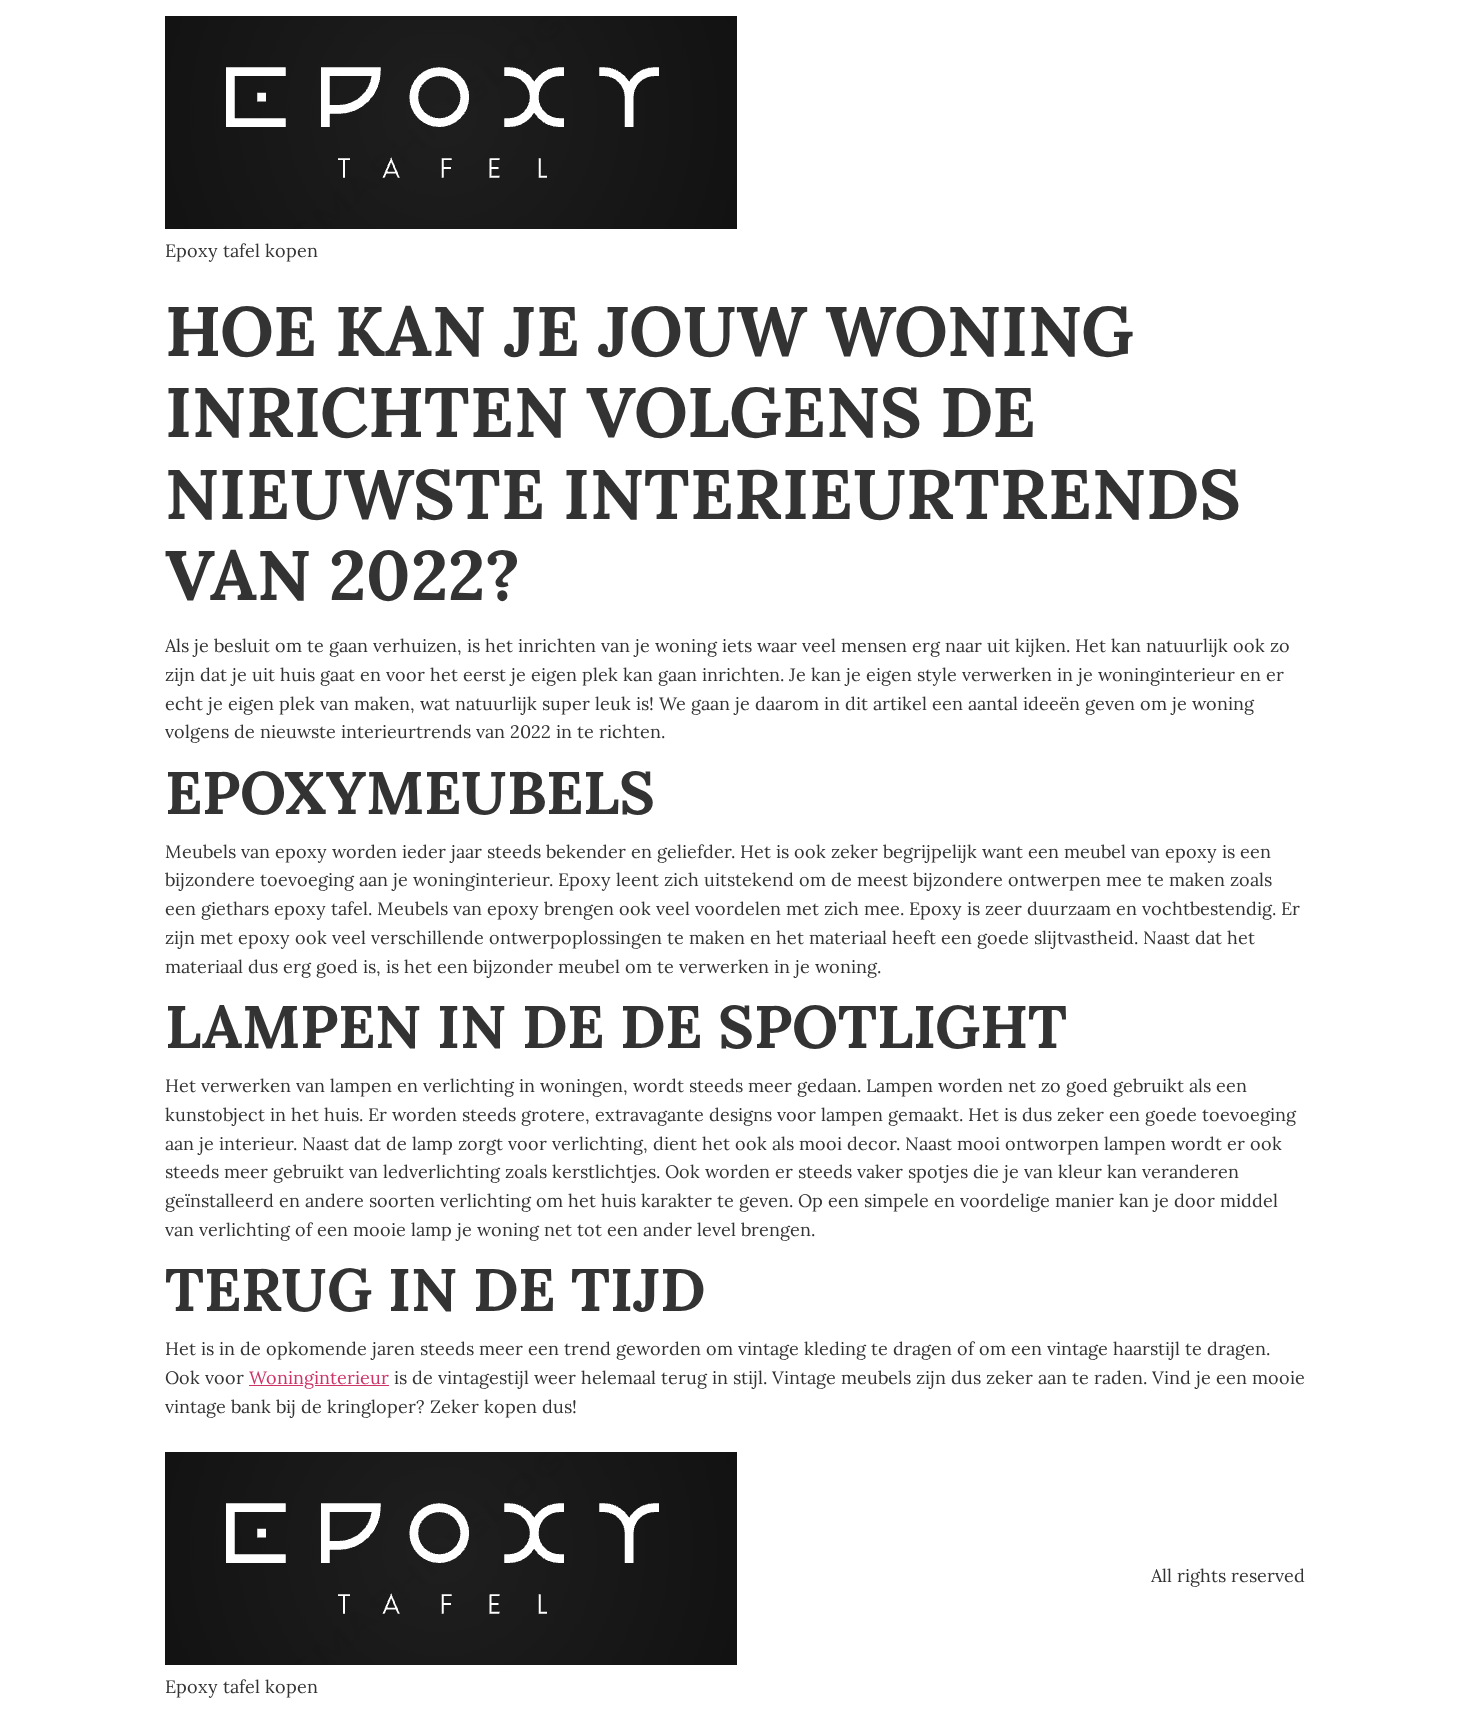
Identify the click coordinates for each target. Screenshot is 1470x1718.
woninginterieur (319, 1377)
